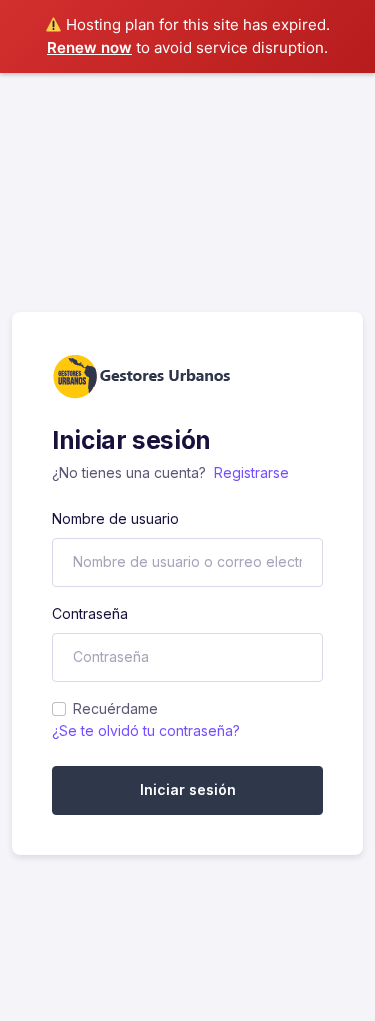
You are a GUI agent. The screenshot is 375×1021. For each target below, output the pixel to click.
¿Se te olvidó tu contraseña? (146, 730)
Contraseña (90, 613)
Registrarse (251, 472)
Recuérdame (115, 708)
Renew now (89, 47)
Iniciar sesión (188, 789)
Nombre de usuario (115, 518)
